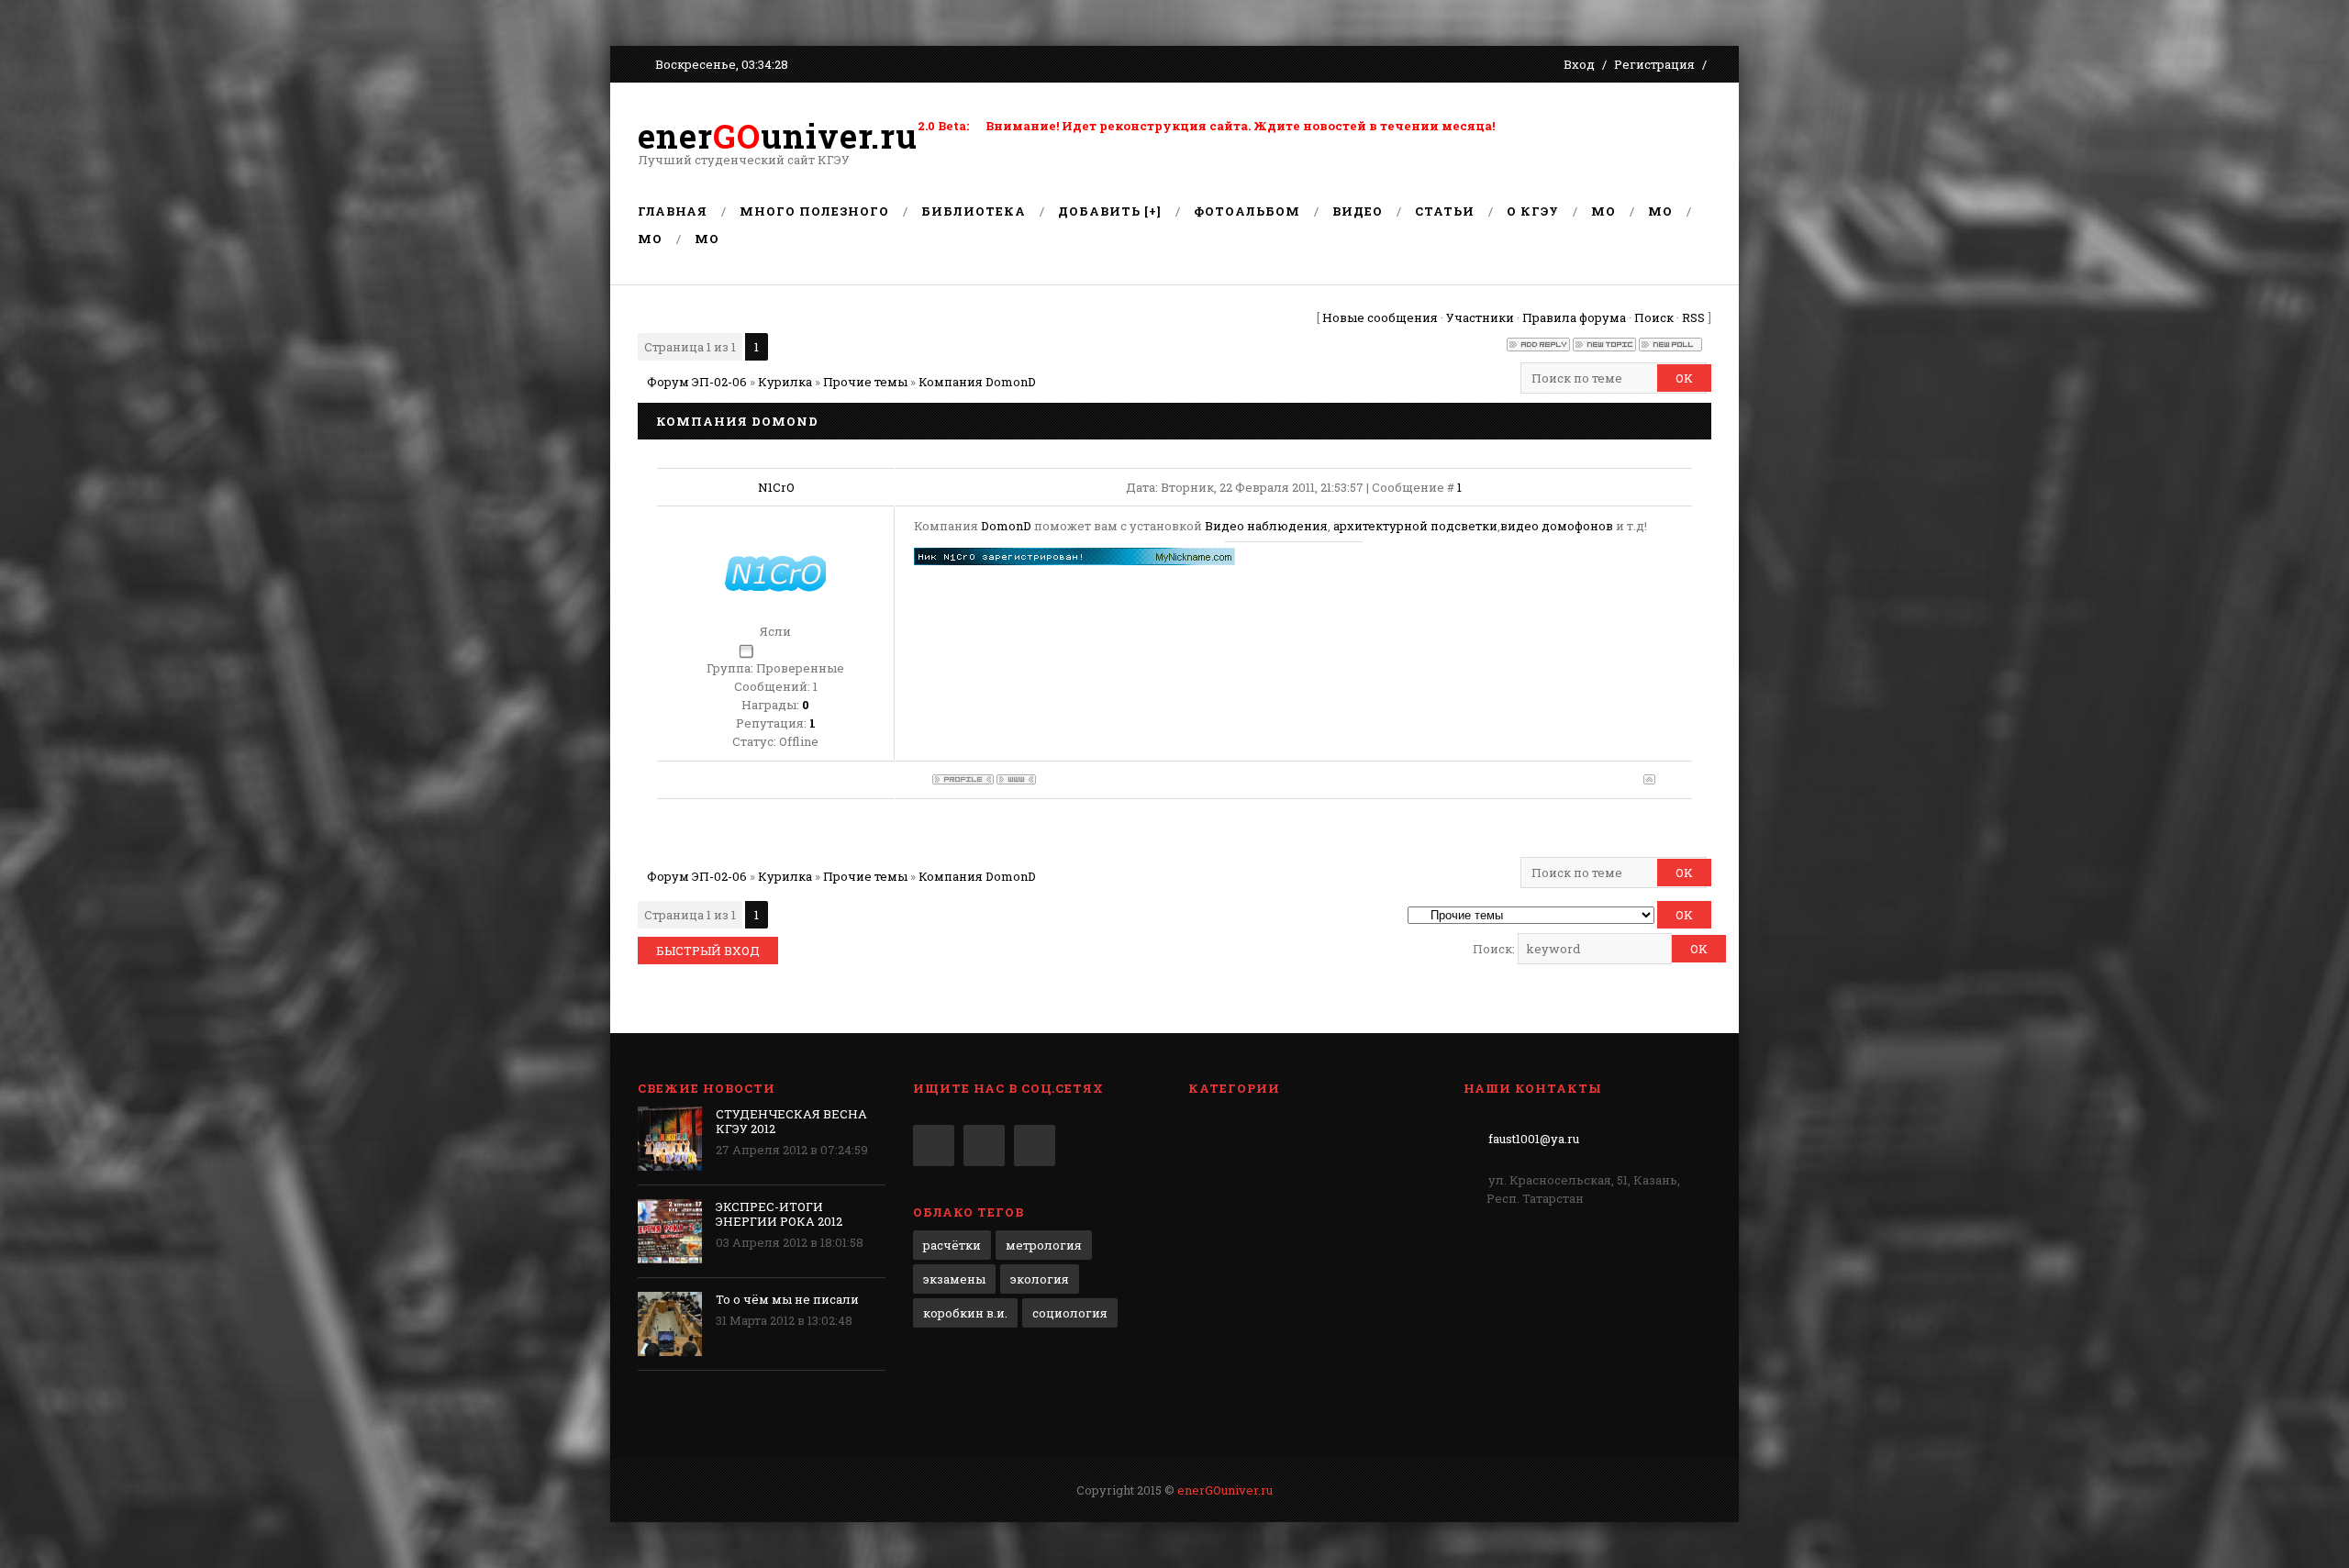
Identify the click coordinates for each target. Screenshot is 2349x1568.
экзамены (954, 1279)
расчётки (952, 1245)
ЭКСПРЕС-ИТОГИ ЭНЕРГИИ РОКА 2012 (779, 1214)
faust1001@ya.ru (1534, 1139)
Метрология (1044, 1245)
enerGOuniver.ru (1225, 1490)
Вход (1579, 64)
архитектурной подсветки (1415, 526)
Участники (1480, 317)
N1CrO (776, 487)
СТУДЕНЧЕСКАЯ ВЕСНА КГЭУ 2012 (791, 1121)
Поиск (1654, 317)
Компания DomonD (977, 382)
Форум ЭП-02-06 (697, 382)
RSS (1693, 317)
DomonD (1006, 526)
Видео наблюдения (1266, 526)
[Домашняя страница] (1016, 779)
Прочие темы (865, 382)
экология (1040, 1279)
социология (1070, 1313)
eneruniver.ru (778, 136)
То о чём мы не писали (787, 1299)
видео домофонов (1557, 526)
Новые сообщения (1380, 317)
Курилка (785, 382)
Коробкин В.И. (965, 1313)
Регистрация (1654, 64)
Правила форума (1574, 317)
